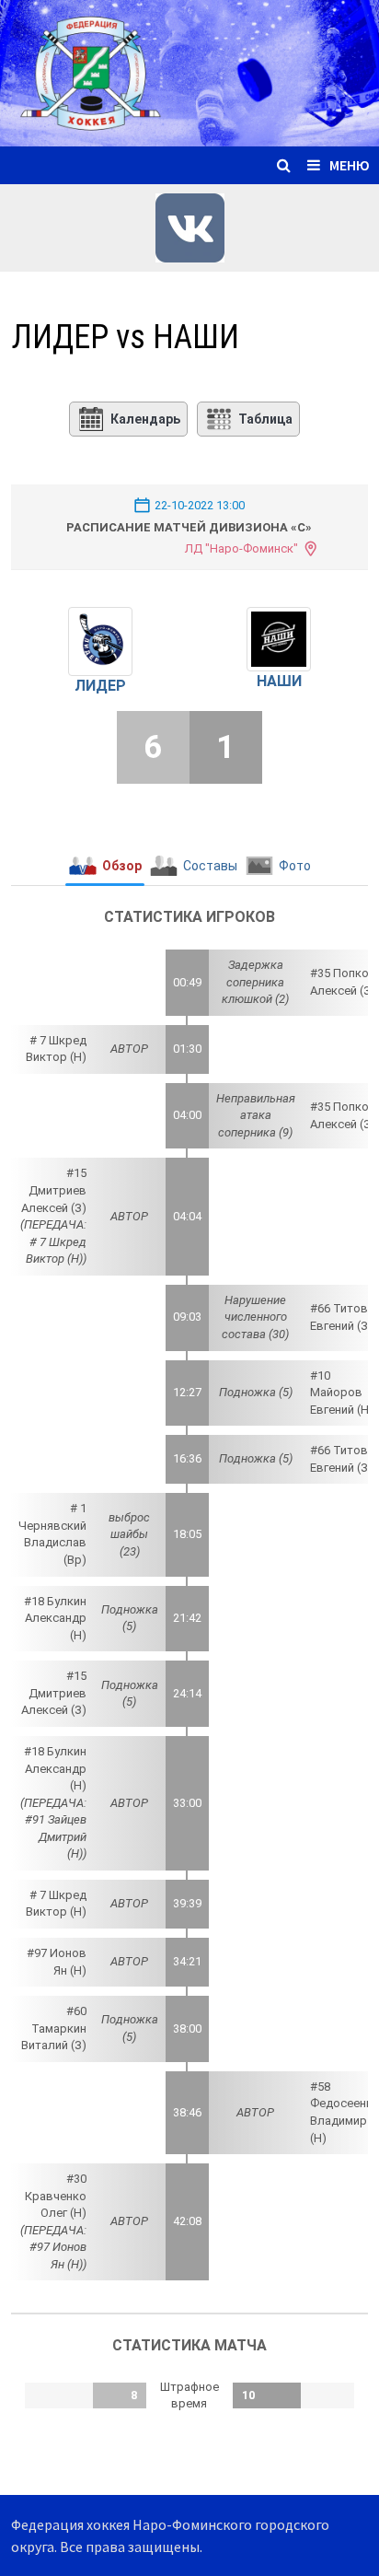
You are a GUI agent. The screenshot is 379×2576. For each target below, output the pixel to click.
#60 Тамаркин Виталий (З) (54, 2028)
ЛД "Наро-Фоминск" (241, 548)
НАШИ (279, 681)
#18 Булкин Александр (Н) (55, 1618)
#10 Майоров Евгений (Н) (342, 1393)
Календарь (145, 419)
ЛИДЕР (100, 686)
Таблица (265, 419)
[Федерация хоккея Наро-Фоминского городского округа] (189, 71)
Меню (350, 165)
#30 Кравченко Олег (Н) (56, 2196)
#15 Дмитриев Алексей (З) (54, 1190)
